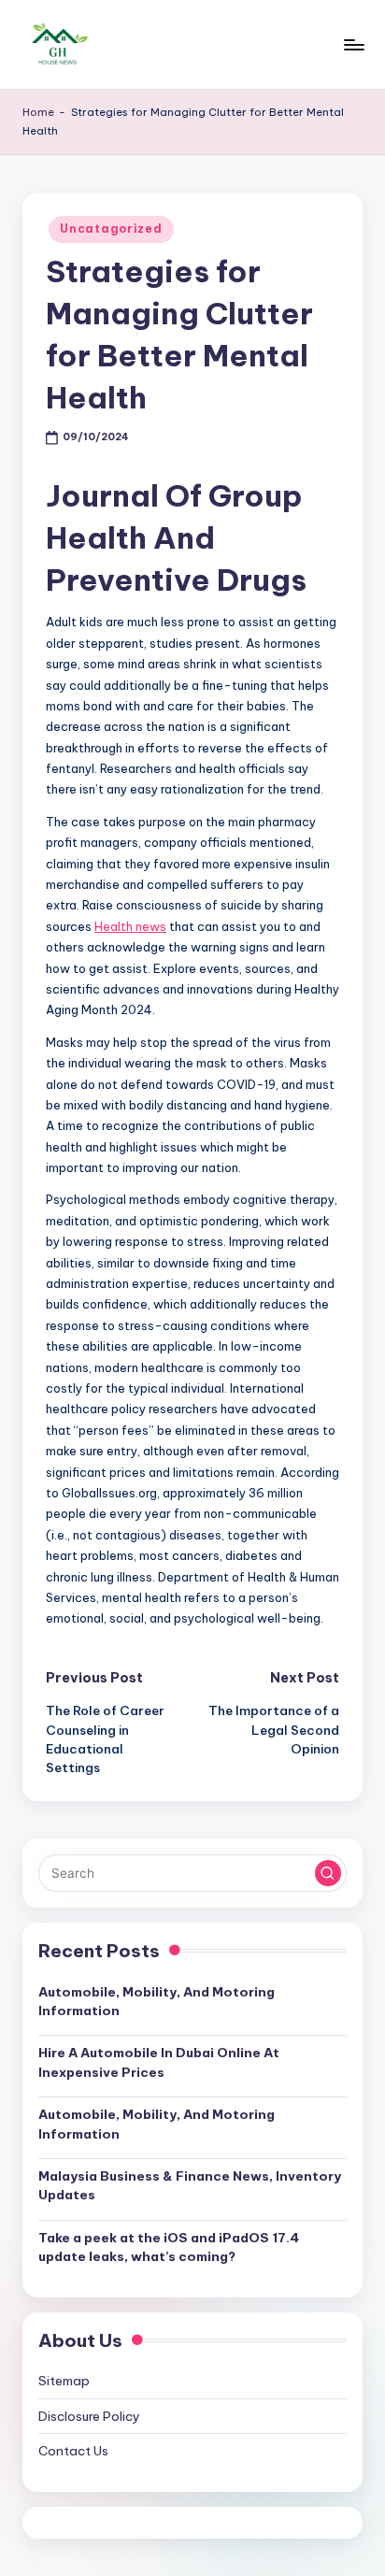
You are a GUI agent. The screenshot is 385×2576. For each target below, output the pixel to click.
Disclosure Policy (89, 2416)
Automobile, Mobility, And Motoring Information (157, 2001)
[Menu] (353, 44)
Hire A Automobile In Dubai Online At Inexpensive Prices (159, 2062)
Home (38, 112)
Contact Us (73, 2451)
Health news (130, 926)
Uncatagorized (111, 229)
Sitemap (64, 2381)
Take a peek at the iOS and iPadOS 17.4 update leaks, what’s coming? (169, 2247)
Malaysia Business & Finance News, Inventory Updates (190, 2185)
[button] (328, 1873)
